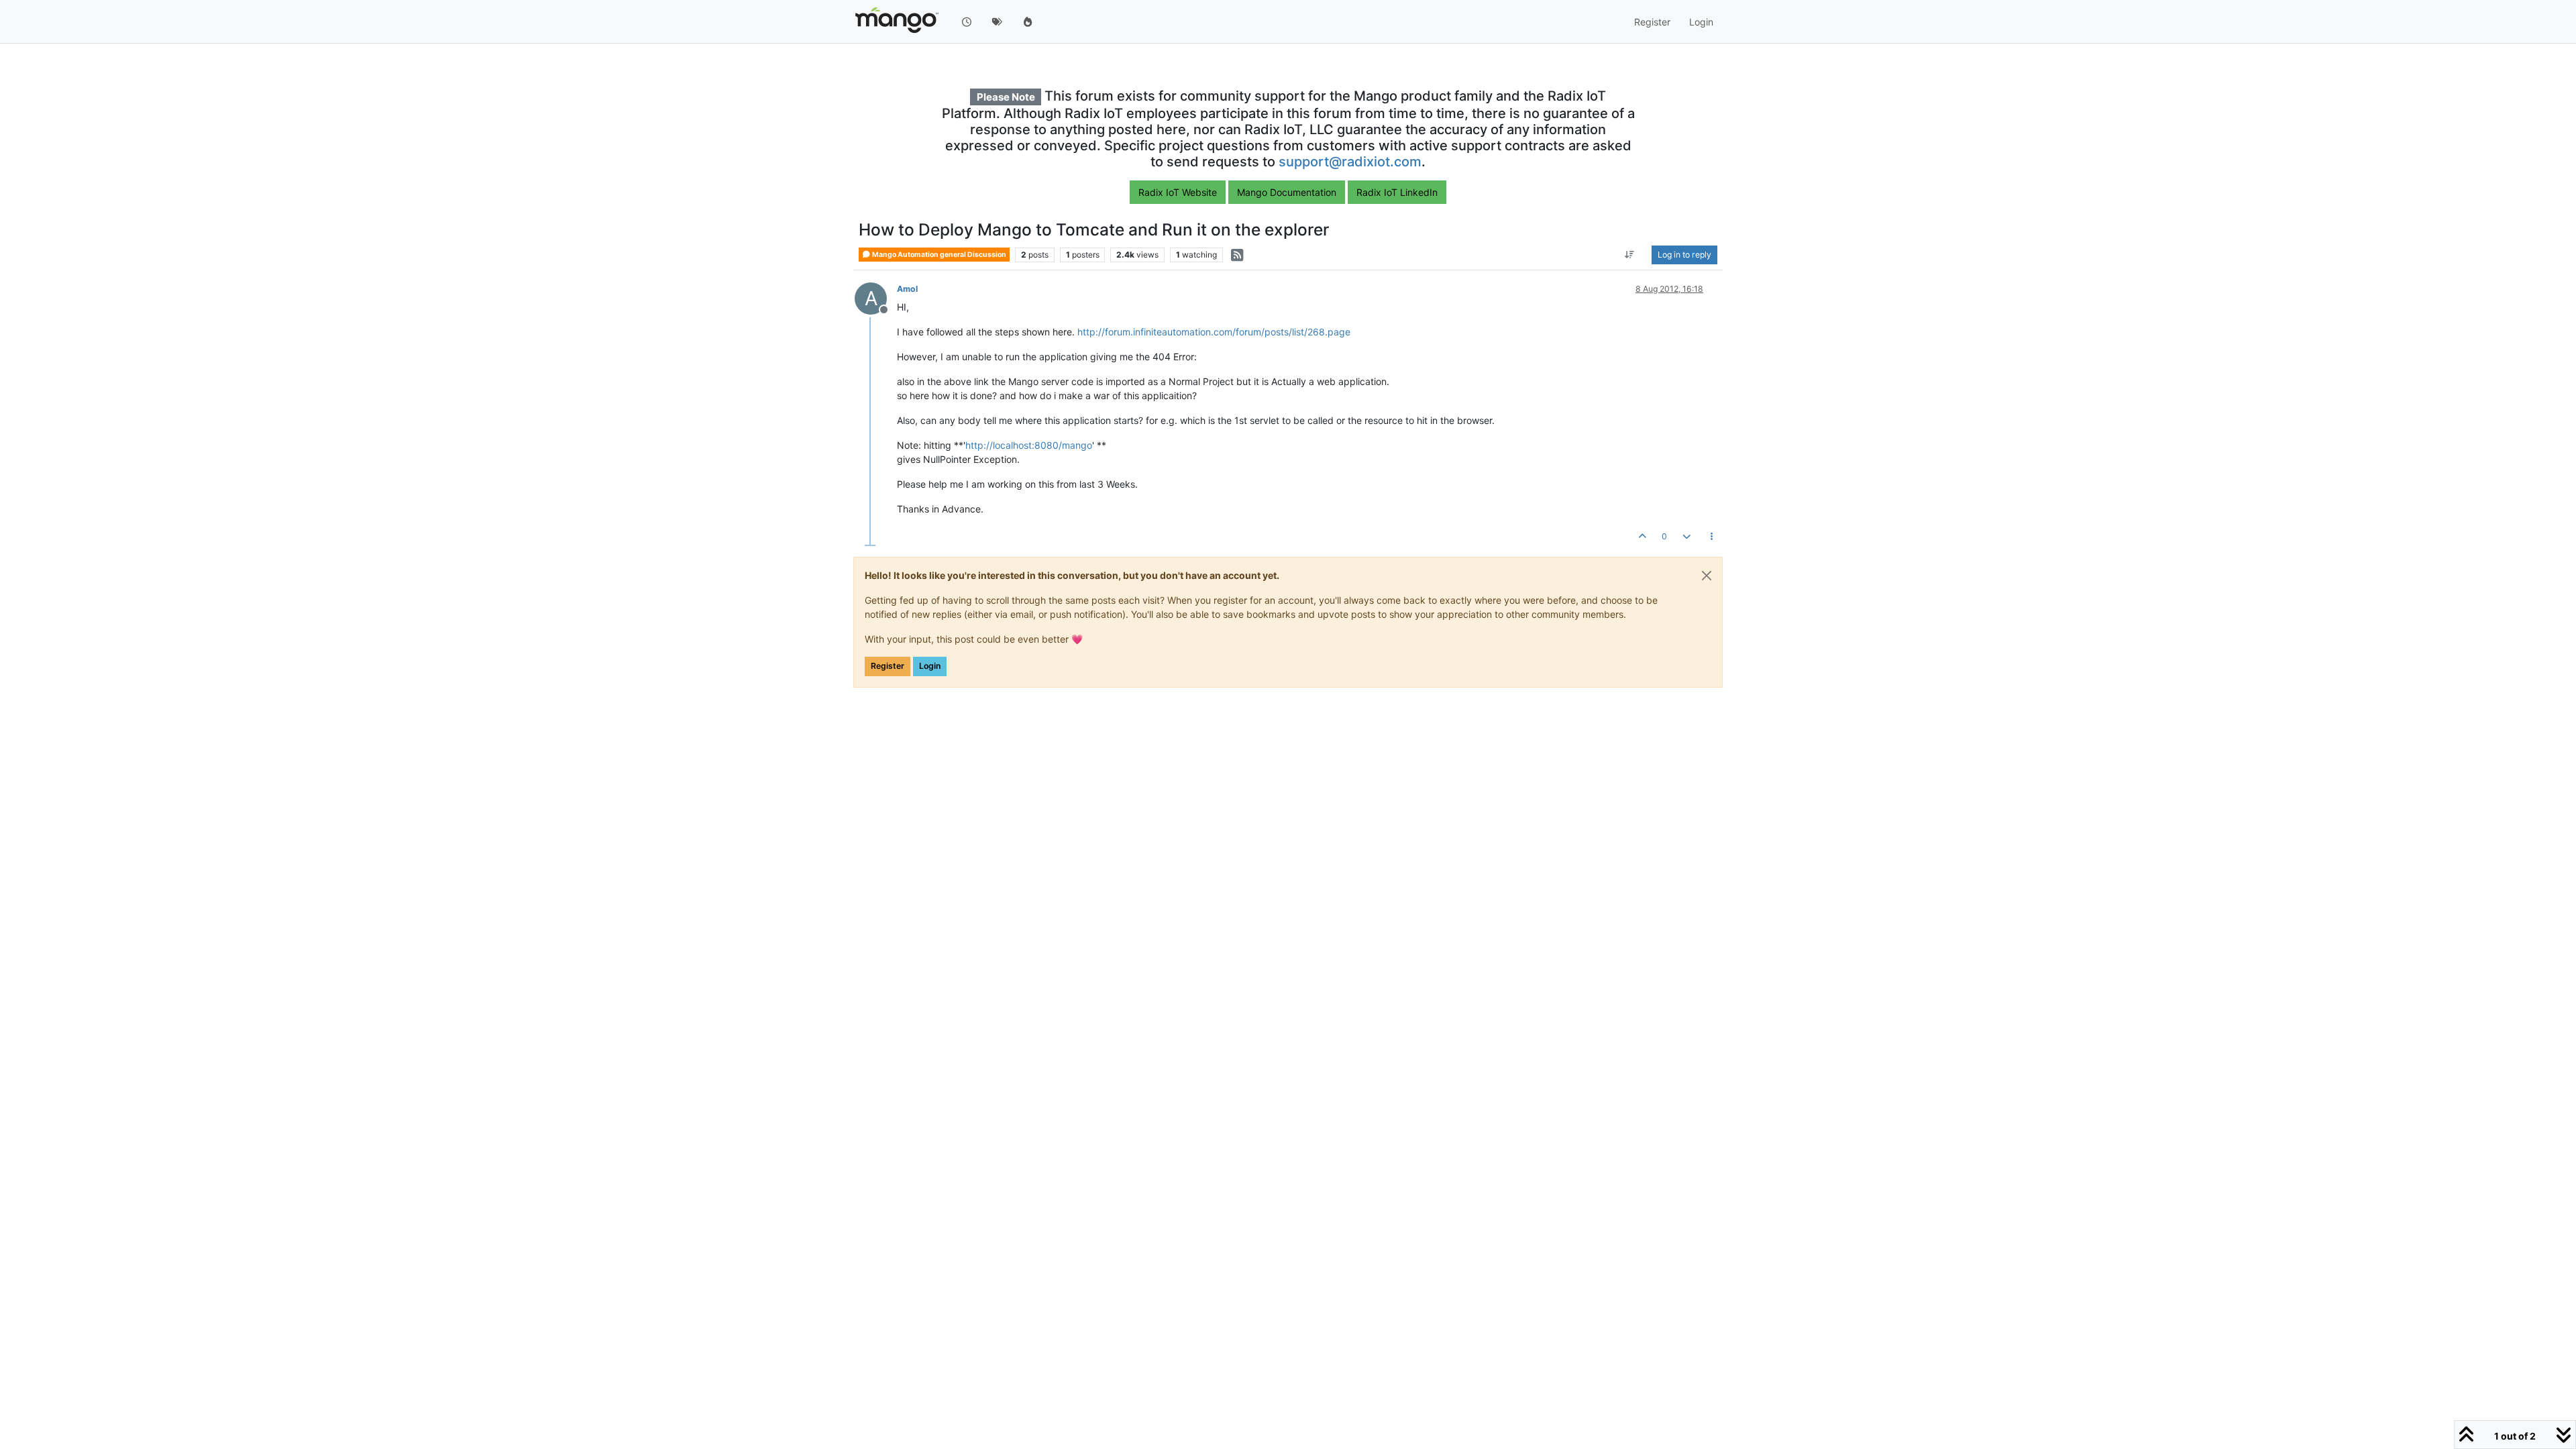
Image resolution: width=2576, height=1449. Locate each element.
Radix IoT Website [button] (1178, 192)
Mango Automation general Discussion (938, 255)
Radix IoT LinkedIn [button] (1397, 192)
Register (888, 666)
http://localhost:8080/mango (1029, 445)
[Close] (1707, 576)
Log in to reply (1684, 255)
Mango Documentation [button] (1287, 192)
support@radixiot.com (1350, 162)
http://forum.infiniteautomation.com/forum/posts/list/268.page (1214, 332)
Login (930, 666)
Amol (907, 289)
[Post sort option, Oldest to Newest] (1630, 255)
